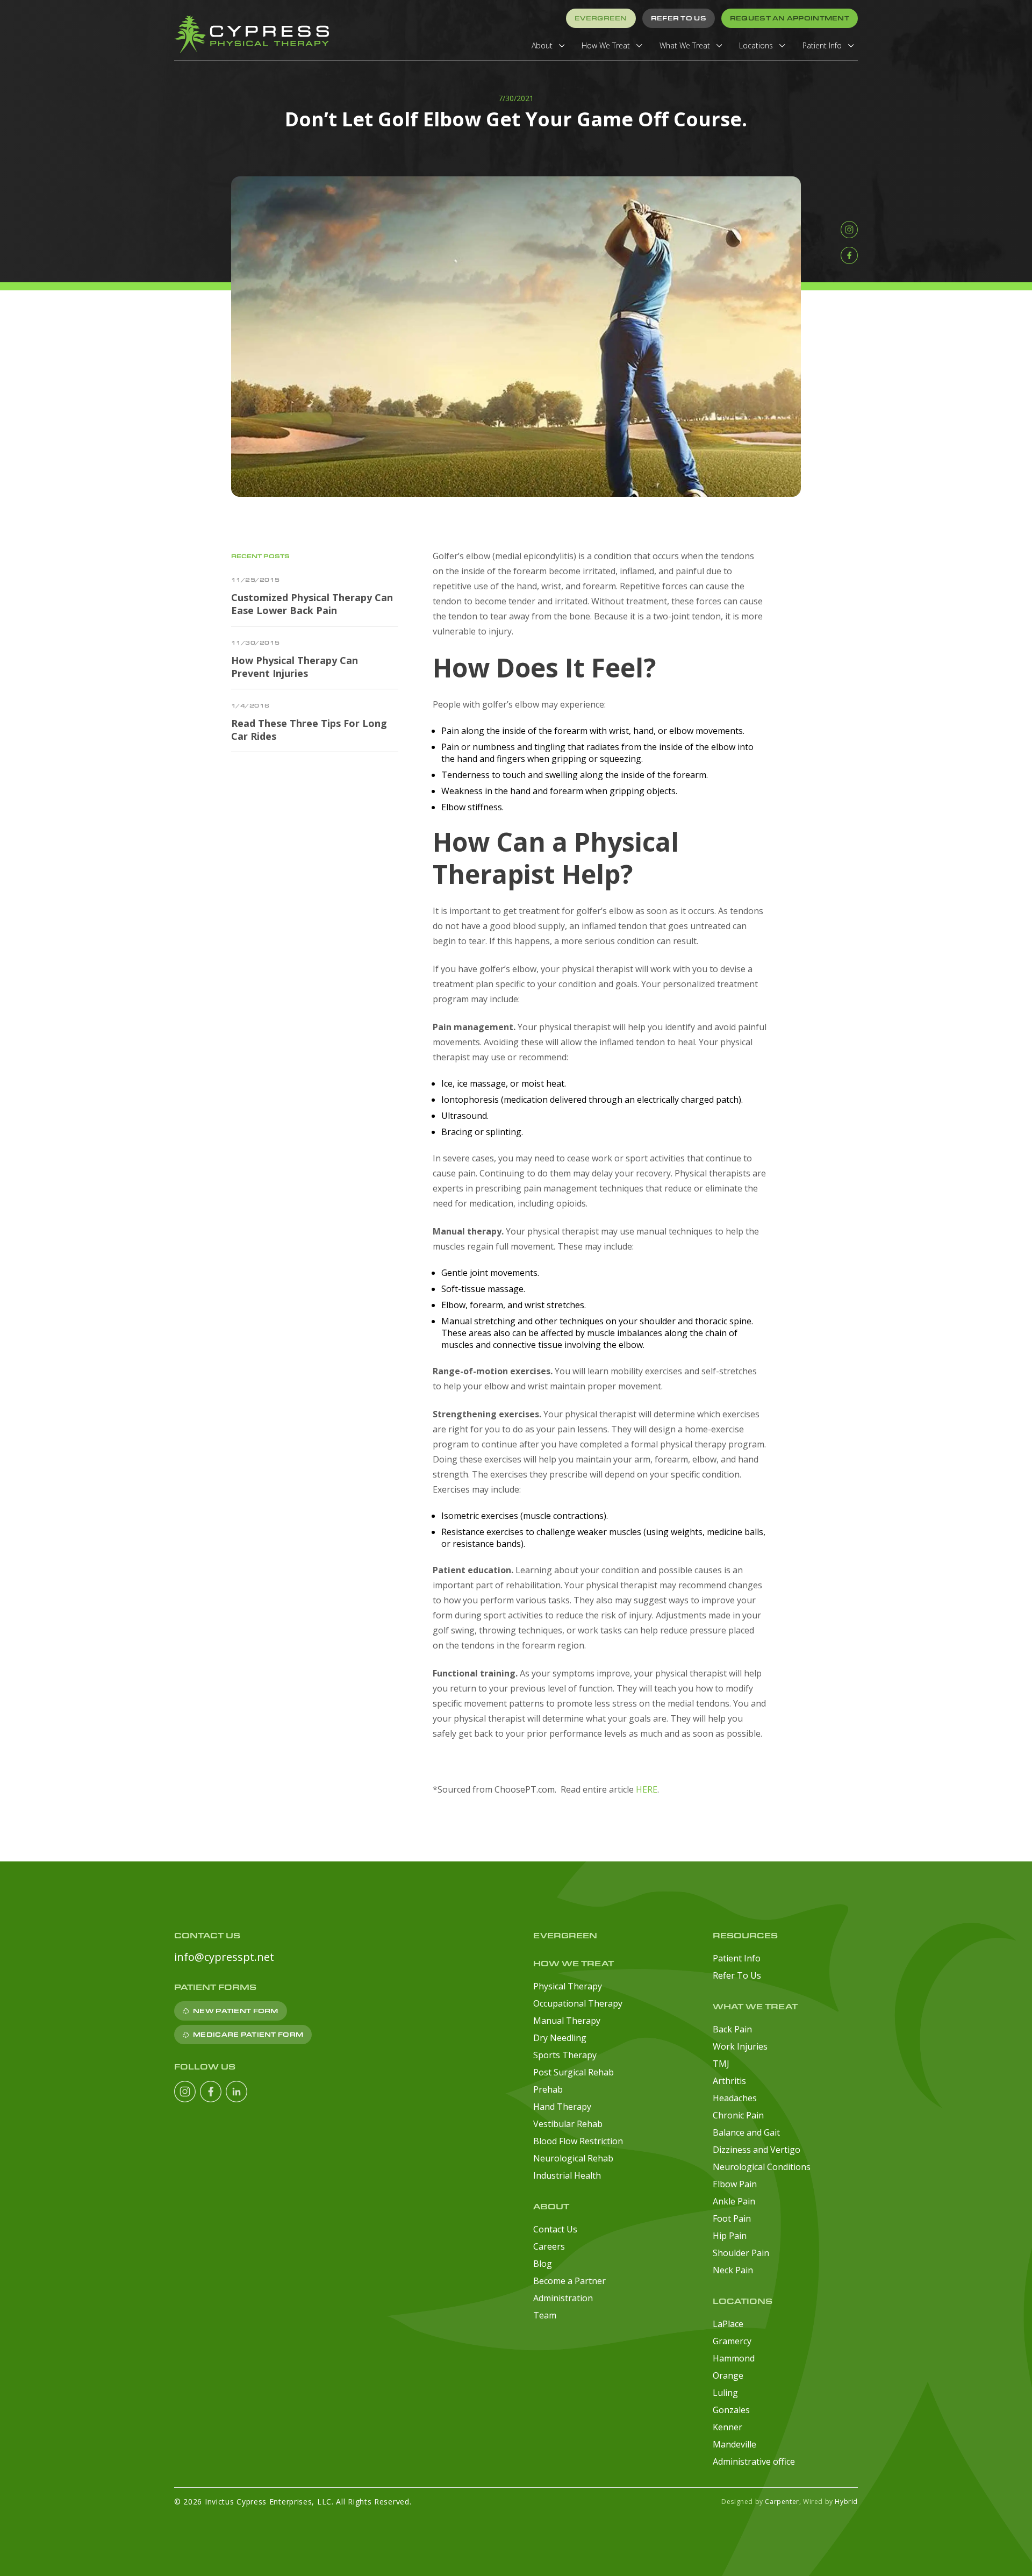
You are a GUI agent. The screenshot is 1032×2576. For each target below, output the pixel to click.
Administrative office (754, 2461)
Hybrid (846, 2502)
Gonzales (731, 2410)
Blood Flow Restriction (578, 2141)
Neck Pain (733, 2270)
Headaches (735, 2098)
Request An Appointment (790, 18)
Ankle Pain (734, 2201)
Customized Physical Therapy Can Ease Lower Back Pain (312, 604)
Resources (745, 1935)
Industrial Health (567, 2175)
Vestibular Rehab (568, 2124)
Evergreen (601, 18)
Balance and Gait (746, 2132)
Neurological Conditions (762, 2167)
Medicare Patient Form (248, 2034)
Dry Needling (560, 2038)
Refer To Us (679, 18)
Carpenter (782, 2502)
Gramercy (732, 2341)
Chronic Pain (738, 2115)
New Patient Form (235, 2011)
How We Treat (607, 45)
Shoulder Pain (741, 2253)
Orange (728, 2375)
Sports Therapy (565, 2055)
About (543, 45)
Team (545, 2315)
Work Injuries (740, 2046)
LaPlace (728, 2324)
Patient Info (823, 45)
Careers (549, 2246)
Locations (757, 45)
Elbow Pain (735, 2184)
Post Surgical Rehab (574, 2072)
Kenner (728, 2427)
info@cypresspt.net (224, 1957)
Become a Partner (569, 2281)
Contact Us (555, 2229)
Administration (563, 2298)
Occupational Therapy (578, 2003)
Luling (725, 2393)
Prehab (548, 2089)
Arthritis (729, 2081)
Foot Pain (732, 2218)
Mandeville (734, 2444)
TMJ (721, 2064)
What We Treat (686, 45)
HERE (647, 1789)
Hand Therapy (562, 2107)
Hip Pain (730, 2236)
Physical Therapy (568, 1986)
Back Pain (732, 2029)
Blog (543, 2264)
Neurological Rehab (573, 2158)
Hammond (734, 2358)
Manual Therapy (567, 2021)
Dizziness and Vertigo (757, 2150)
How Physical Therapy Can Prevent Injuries (295, 667)
